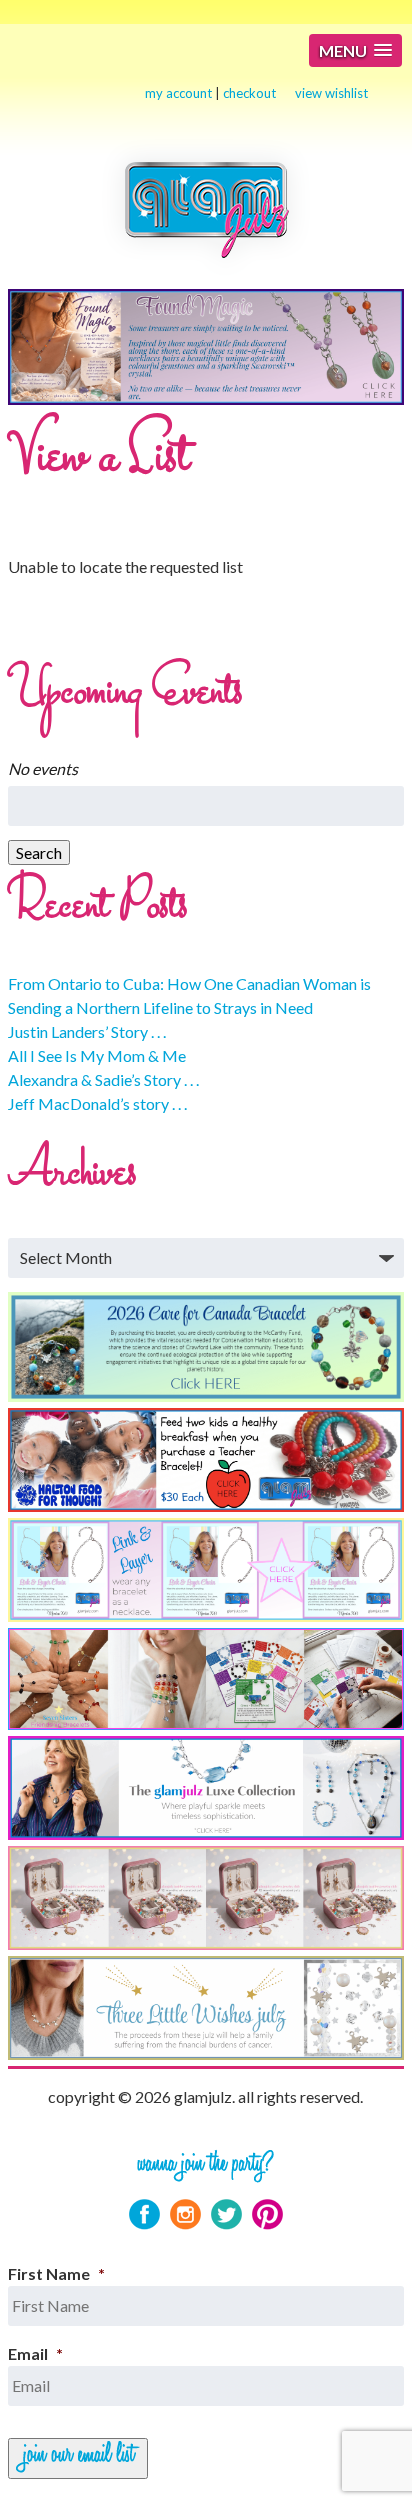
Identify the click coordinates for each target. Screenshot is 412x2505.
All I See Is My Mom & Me (97, 1055)
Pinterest (267, 2214)
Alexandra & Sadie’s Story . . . (103, 1079)
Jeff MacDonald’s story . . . (97, 1103)
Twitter (226, 2214)
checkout (249, 93)
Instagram (185, 2214)
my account (178, 93)
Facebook (144, 2214)
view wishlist (331, 93)
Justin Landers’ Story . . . (87, 1031)
